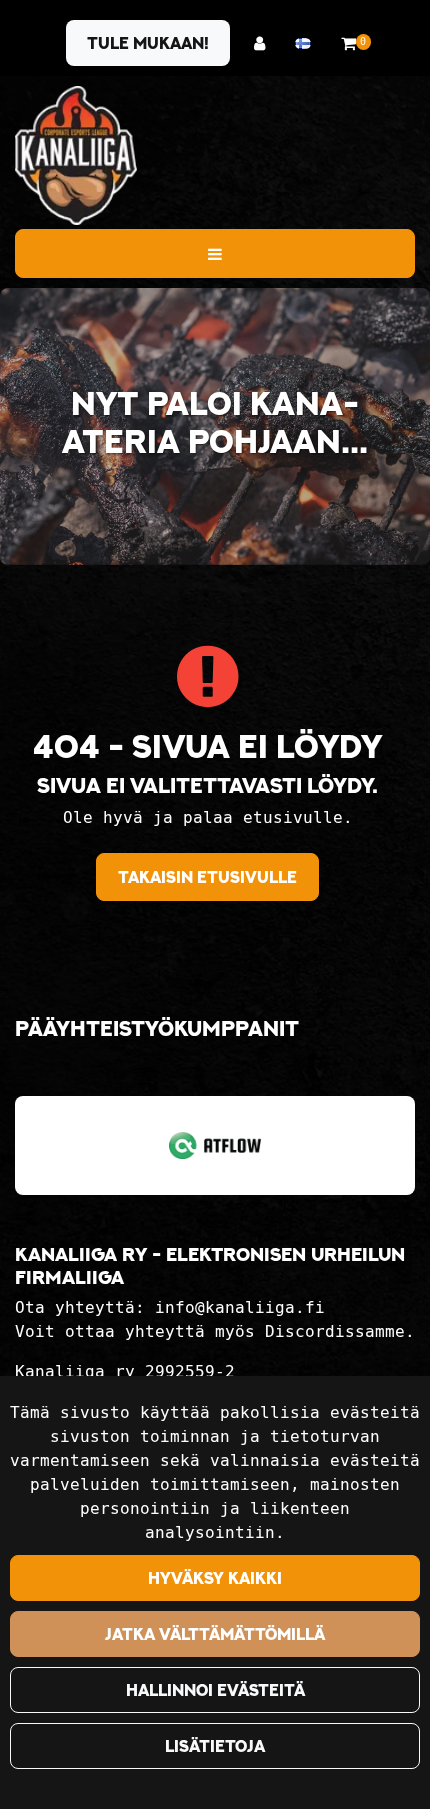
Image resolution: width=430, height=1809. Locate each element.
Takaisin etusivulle (207, 877)
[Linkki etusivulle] (76, 155)
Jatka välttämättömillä (215, 1634)
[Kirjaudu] (264, 43)
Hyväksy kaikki (215, 1578)
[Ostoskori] (348, 43)
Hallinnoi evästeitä (215, 1690)
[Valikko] (215, 253)
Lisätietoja (215, 1746)
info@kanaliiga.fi (240, 1307)
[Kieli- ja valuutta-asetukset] (308, 43)
